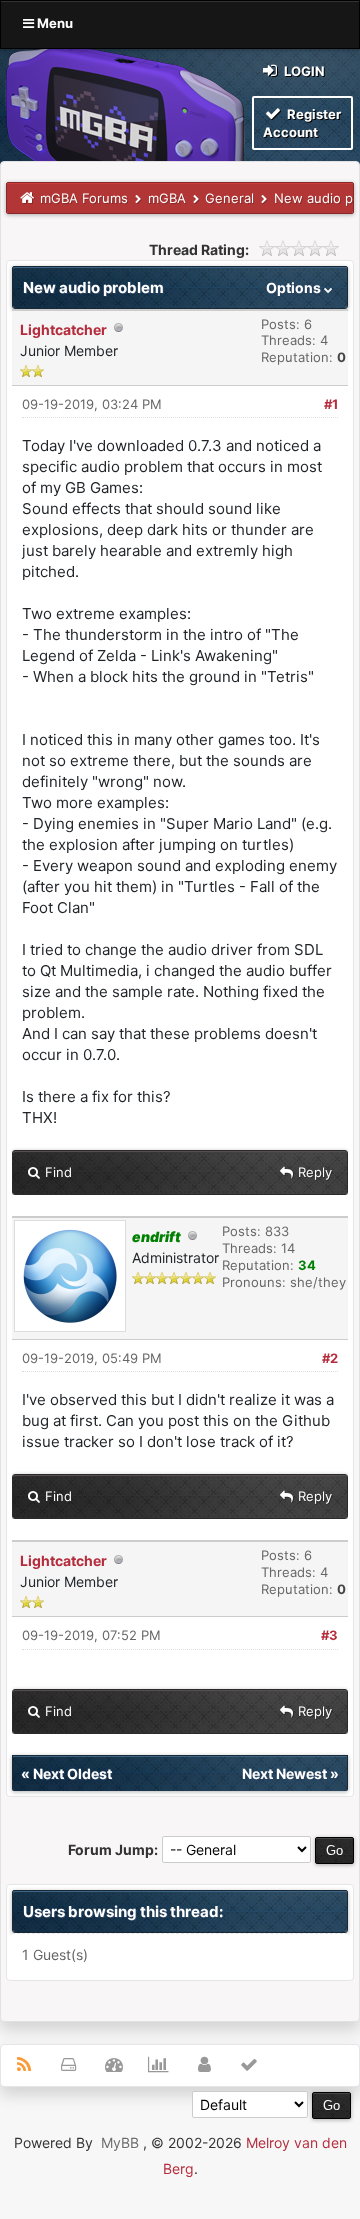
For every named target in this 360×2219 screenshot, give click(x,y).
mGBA (167, 198)
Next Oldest (72, 1773)
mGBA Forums (84, 198)
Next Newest (284, 1773)
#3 (329, 1635)
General (229, 198)
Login (303, 71)
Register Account (302, 123)
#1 (331, 404)
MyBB (120, 2142)
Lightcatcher (63, 329)
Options (295, 287)
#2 (330, 1358)
